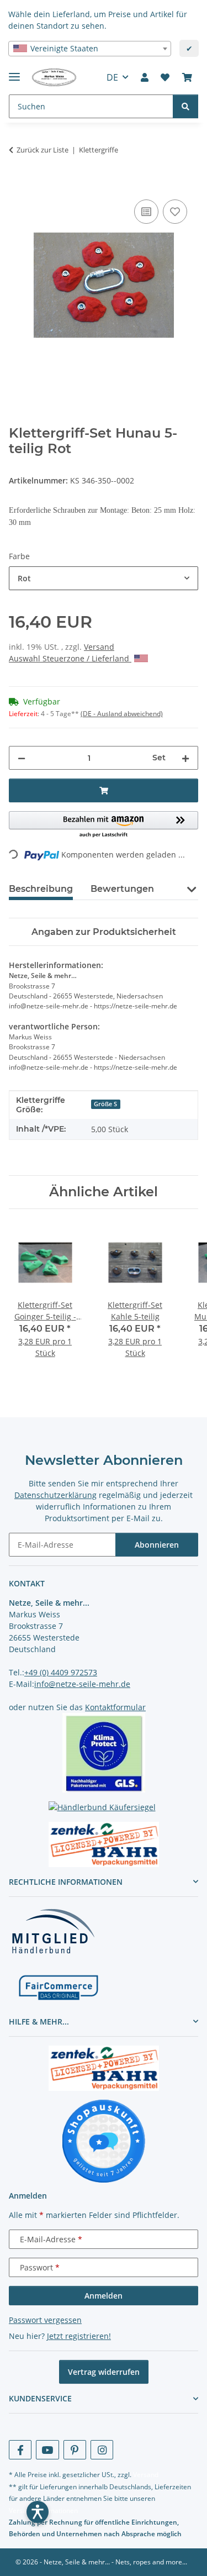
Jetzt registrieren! (79, 2336)
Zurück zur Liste (43, 150)
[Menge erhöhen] (185, 758)
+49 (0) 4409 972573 (61, 1672)
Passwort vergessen (45, 2320)
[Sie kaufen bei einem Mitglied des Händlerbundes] (53, 1931)
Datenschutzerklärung (55, 1495)
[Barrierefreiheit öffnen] (38, 2512)
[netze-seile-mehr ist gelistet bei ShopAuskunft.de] (104, 2140)
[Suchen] (185, 106)
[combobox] (90, 49)
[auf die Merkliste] (175, 212)
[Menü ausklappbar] (14, 72)
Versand (99, 647)
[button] (145, 77)
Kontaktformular (115, 1707)
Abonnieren (157, 1545)
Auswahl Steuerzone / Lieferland (70, 658)
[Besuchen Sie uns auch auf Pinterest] (75, 2450)
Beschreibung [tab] (41, 889)
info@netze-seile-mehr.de (82, 1684)
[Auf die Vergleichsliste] (146, 212)
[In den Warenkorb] (18, 185)
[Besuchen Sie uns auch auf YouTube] (47, 2450)
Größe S (105, 1104)
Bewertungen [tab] (122, 889)
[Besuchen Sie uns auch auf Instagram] (102, 2450)
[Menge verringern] (22, 758)
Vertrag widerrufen (104, 2372)
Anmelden (104, 2296)
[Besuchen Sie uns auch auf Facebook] (20, 2450)
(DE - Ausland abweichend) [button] (122, 714)
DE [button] (112, 77)
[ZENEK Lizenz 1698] (104, 1844)
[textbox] (90, 49)
